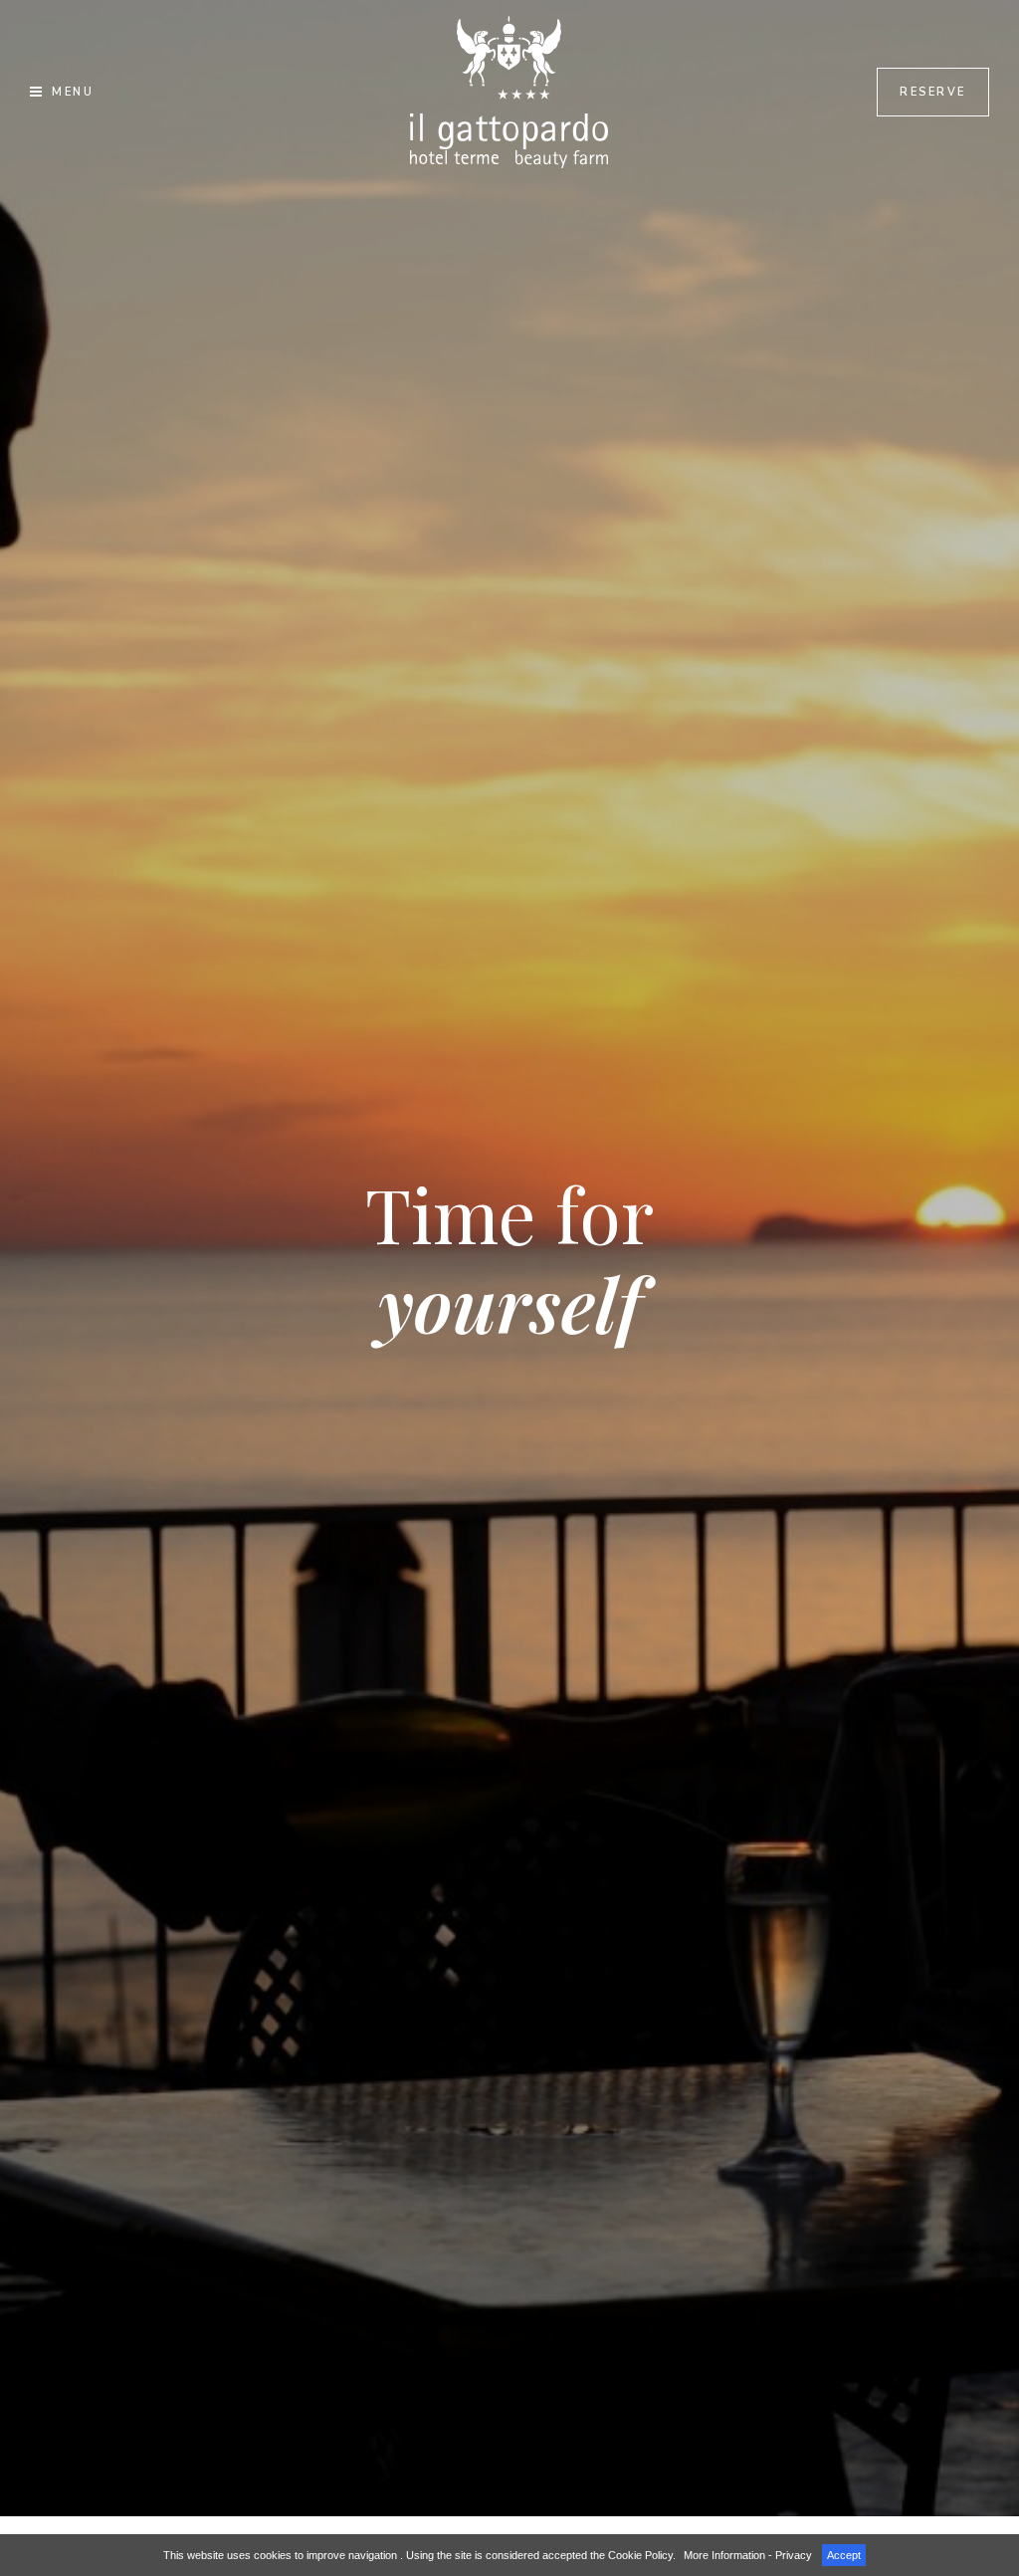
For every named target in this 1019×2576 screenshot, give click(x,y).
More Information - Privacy (748, 2555)
